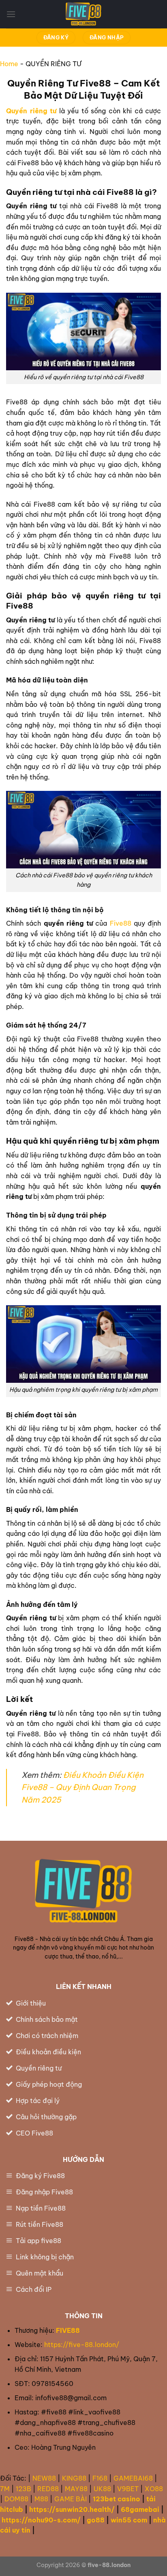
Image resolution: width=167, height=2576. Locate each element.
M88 (41, 2499)
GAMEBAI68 (133, 2478)
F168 (100, 2478)
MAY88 (76, 2489)
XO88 (154, 2489)
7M (5, 2489)
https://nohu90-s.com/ (41, 2520)
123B (24, 2489)
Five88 (121, 923)
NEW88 (44, 2478)
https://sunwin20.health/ (72, 2509)
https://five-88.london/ (82, 2345)
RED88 (48, 2489)
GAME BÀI (71, 2499)
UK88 (102, 2489)
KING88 (74, 2478)
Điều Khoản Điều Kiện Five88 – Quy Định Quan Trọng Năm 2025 (82, 1787)
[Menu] (11, 14)
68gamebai (140, 2509)
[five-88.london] (83, 14)
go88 (96, 2520)
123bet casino (117, 2499)
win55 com (129, 2520)
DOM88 (16, 2499)
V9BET (128, 2489)
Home (9, 64)
